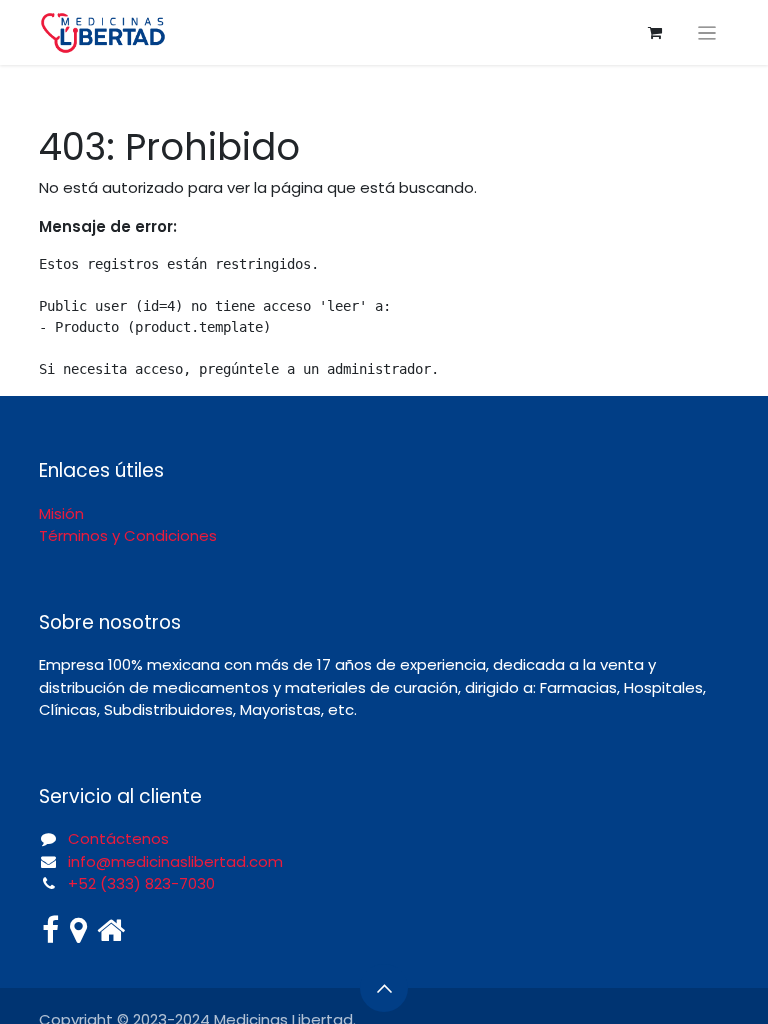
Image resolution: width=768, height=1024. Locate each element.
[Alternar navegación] (707, 32)
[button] (384, 988)
